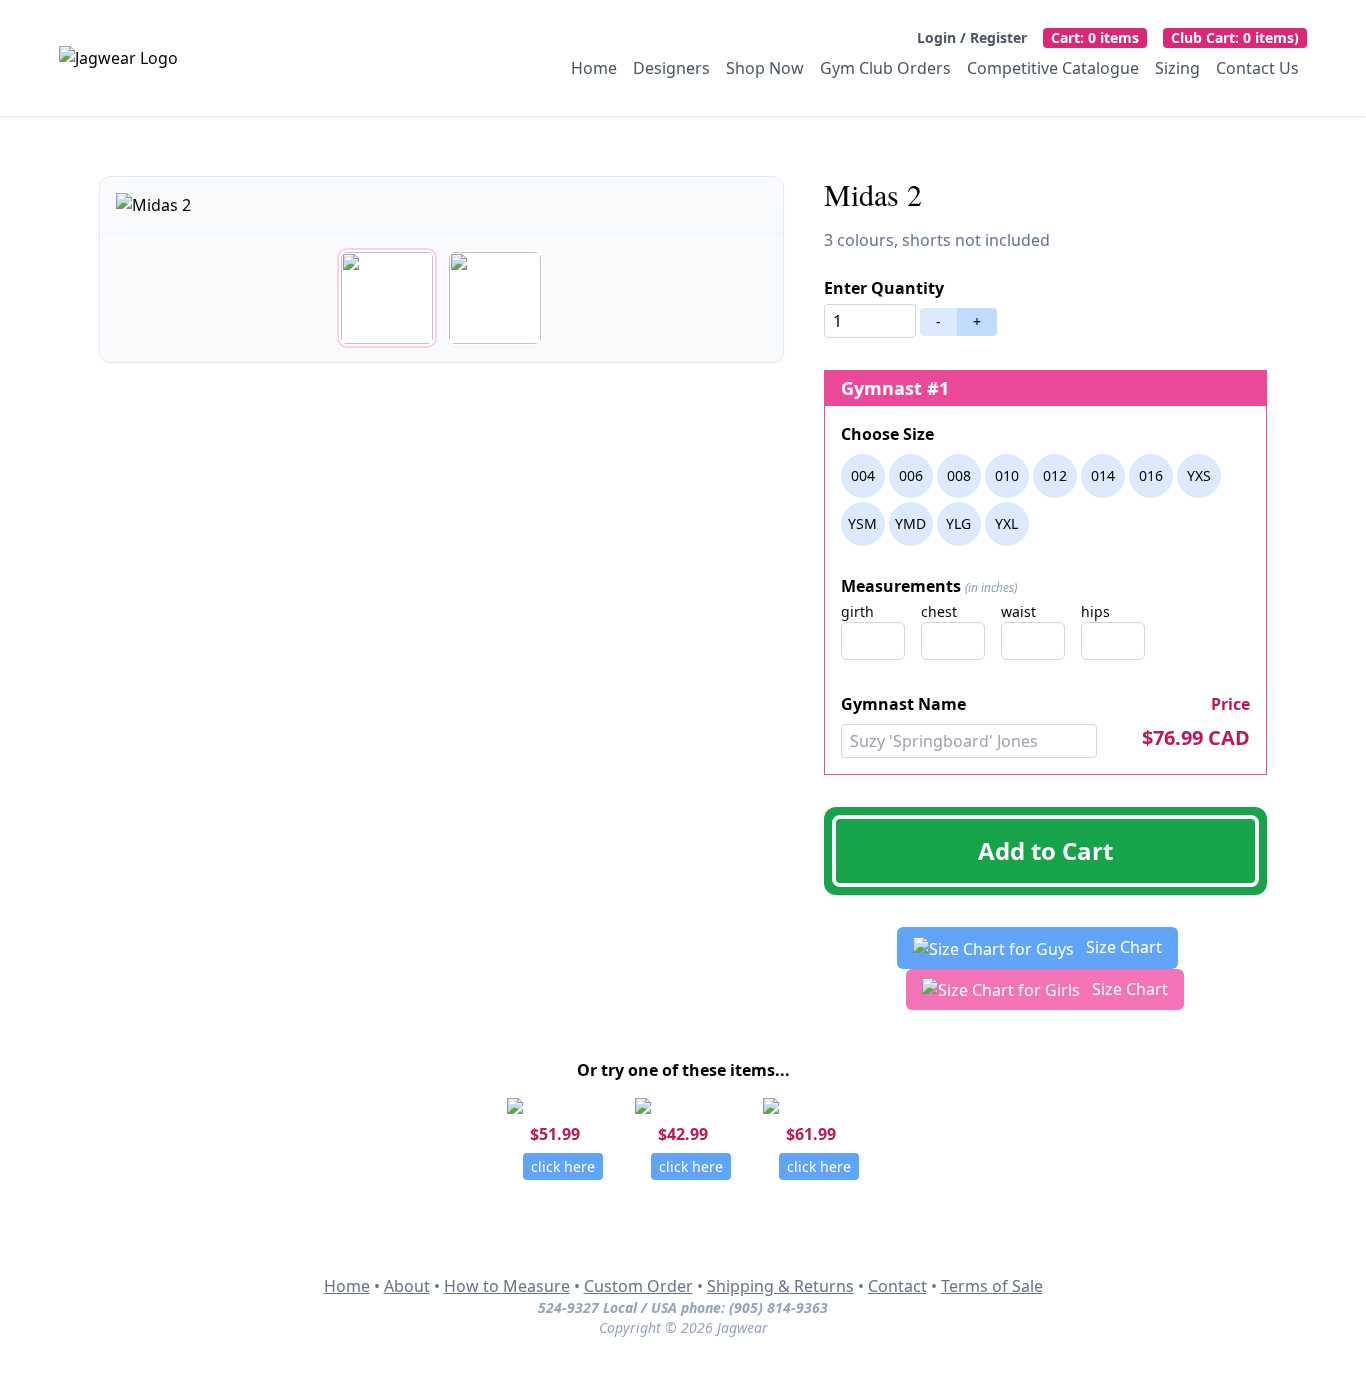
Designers (671, 68)
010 (1007, 475)
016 (1151, 475)
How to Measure (507, 1286)
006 (911, 475)
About (407, 1286)
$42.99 (683, 1134)
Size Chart (1122, 947)
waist (1018, 611)
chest (939, 611)
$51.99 (555, 1134)
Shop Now (765, 68)
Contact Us (1257, 68)
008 (959, 475)
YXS (1199, 475)
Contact (897, 1286)
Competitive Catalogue (1053, 68)
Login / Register (972, 37)
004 (863, 475)
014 (1103, 475)
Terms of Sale (992, 1286)
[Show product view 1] (387, 298)
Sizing (1177, 68)
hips (1095, 611)
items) (1235, 37)
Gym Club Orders (885, 68)
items (1095, 37)
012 (1055, 475)
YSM (862, 523)
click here (563, 1166)
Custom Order (638, 1286)
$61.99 (811, 1134)
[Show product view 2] (495, 298)
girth (857, 611)
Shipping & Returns (780, 1286)
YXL (1006, 523)
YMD (910, 523)
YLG (958, 523)
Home (594, 68)
